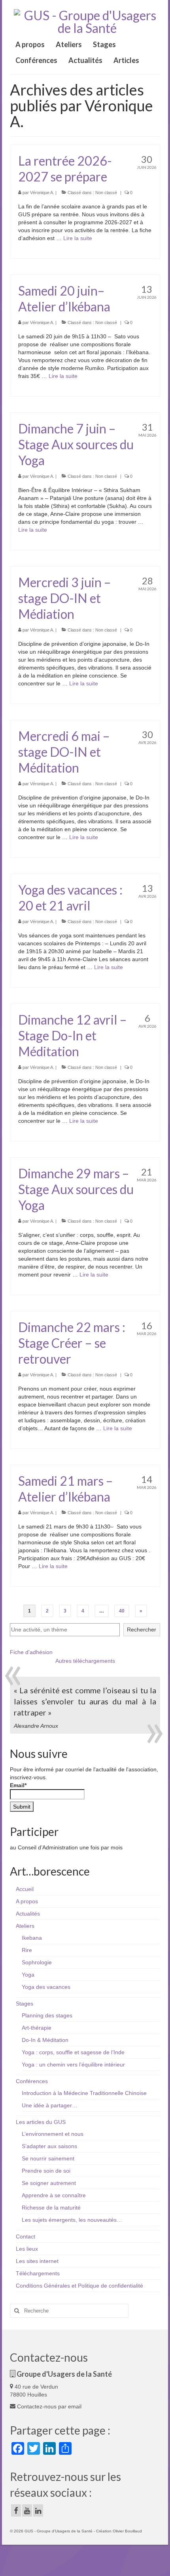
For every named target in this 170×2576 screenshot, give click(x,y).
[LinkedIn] (38, 2510)
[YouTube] (27, 2510)
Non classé (106, 193)
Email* (18, 1785)
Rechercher (142, 1630)
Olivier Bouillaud (127, 2531)
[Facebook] (16, 2510)
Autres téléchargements (85, 1661)
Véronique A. (42, 193)
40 (122, 1611)
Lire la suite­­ (78, 238)
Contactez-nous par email (48, 2406)
